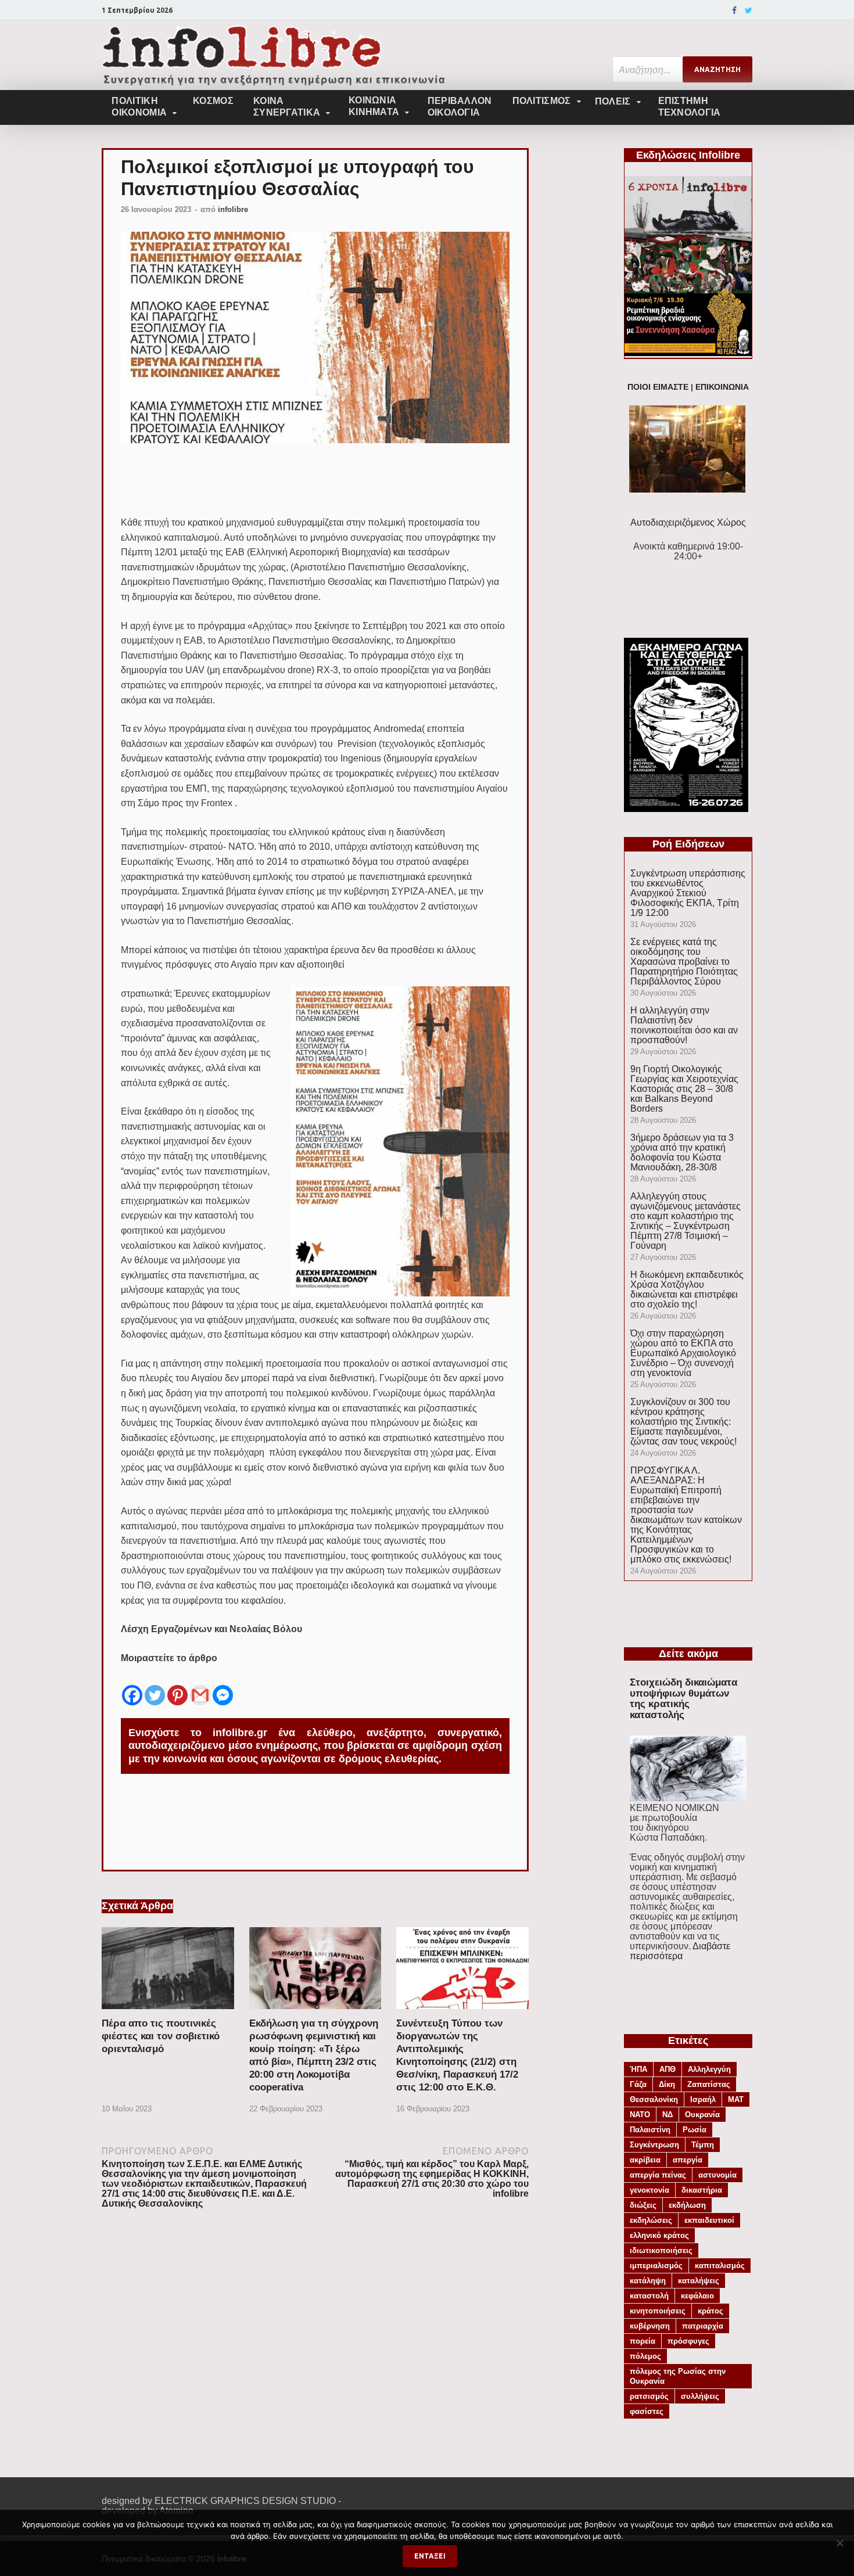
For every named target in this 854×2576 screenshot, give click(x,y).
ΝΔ (668, 2115)
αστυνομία (717, 2175)
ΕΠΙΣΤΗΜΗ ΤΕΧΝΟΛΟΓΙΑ (690, 107)
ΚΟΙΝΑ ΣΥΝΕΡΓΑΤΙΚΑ (287, 107)
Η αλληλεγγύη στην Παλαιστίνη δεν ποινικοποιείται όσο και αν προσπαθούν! (684, 1025)
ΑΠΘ (668, 2069)
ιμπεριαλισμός (656, 2266)
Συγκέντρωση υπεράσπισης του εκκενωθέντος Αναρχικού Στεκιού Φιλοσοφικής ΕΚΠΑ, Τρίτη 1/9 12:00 (688, 893)
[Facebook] (734, 10)
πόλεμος (645, 2356)
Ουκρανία (702, 2115)
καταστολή (649, 2296)
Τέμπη (703, 2145)
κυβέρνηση (650, 2326)
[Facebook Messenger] (223, 1686)
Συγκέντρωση (654, 2145)
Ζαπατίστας (709, 2084)
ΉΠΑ (638, 2069)
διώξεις (643, 2205)
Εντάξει (430, 2556)
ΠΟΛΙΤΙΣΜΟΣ (542, 101)
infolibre (233, 209)
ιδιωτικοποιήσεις (661, 2250)
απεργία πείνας (658, 2175)
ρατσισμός (649, 2396)
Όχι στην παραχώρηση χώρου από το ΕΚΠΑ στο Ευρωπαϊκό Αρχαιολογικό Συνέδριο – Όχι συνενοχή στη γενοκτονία (683, 1353)
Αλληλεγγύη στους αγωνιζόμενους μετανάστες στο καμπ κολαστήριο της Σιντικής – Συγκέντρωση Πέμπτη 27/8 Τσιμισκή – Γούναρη (686, 1221)
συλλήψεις (700, 2396)
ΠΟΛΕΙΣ (613, 101)
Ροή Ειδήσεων (688, 844)
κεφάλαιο (697, 2296)
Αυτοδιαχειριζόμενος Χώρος (688, 522)
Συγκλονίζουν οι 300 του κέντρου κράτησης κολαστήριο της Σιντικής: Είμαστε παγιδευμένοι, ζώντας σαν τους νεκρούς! (683, 1422)
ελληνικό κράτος (659, 2235)
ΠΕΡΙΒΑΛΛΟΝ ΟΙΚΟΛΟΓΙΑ (460, 107)
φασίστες (647, 2411)
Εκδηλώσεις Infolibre (688, 155)
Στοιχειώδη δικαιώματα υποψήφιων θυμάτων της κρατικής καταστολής (683, 1699)
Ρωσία (695, 2130)
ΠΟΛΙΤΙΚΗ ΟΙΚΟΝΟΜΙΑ (139, 107)
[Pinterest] (177, 1686)
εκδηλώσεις (651, 2220)
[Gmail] (200, 1686)
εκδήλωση (687, 2205)
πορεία (643, 2341)
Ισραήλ (703, 2099)
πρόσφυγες (688, 2341)
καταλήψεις (699, 2281)
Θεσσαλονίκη (654, 2099)
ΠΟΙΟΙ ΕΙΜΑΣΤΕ (658, 387)
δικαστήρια (702, 2190)
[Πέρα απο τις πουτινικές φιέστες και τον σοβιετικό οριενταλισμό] (168, 2012)
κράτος (711, 2311)
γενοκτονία (650, 2190)
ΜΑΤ (736, 2099)
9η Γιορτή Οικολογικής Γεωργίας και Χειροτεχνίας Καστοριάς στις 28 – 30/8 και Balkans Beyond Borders (684, 1089)
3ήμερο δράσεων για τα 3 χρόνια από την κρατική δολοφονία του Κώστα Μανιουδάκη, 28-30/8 (682, 1152)
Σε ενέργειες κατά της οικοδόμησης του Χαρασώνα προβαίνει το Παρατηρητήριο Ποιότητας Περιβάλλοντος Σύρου (684, 962)
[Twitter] (749, 10)
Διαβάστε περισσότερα (680, 1951)
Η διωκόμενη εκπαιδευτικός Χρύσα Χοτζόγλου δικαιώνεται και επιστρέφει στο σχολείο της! (687, 1289)
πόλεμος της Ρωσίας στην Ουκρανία (678, 2376)
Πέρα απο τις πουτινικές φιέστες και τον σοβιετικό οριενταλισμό (161, 2036)
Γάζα (638, 2084)
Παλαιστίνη (650, 2130)
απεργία (688, 2160)
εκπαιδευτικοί (709, 2220)
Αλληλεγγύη (709, 2069)
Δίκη (667, 2084)
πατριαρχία (703, 2326)
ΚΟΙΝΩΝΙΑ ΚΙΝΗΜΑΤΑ (374, 106)
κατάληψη (648, 2281)
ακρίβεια (645, 2160)
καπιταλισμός (720, 2266)
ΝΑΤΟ (640, 2115)
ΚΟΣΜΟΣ (213, 101)
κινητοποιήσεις (658, 2311)
